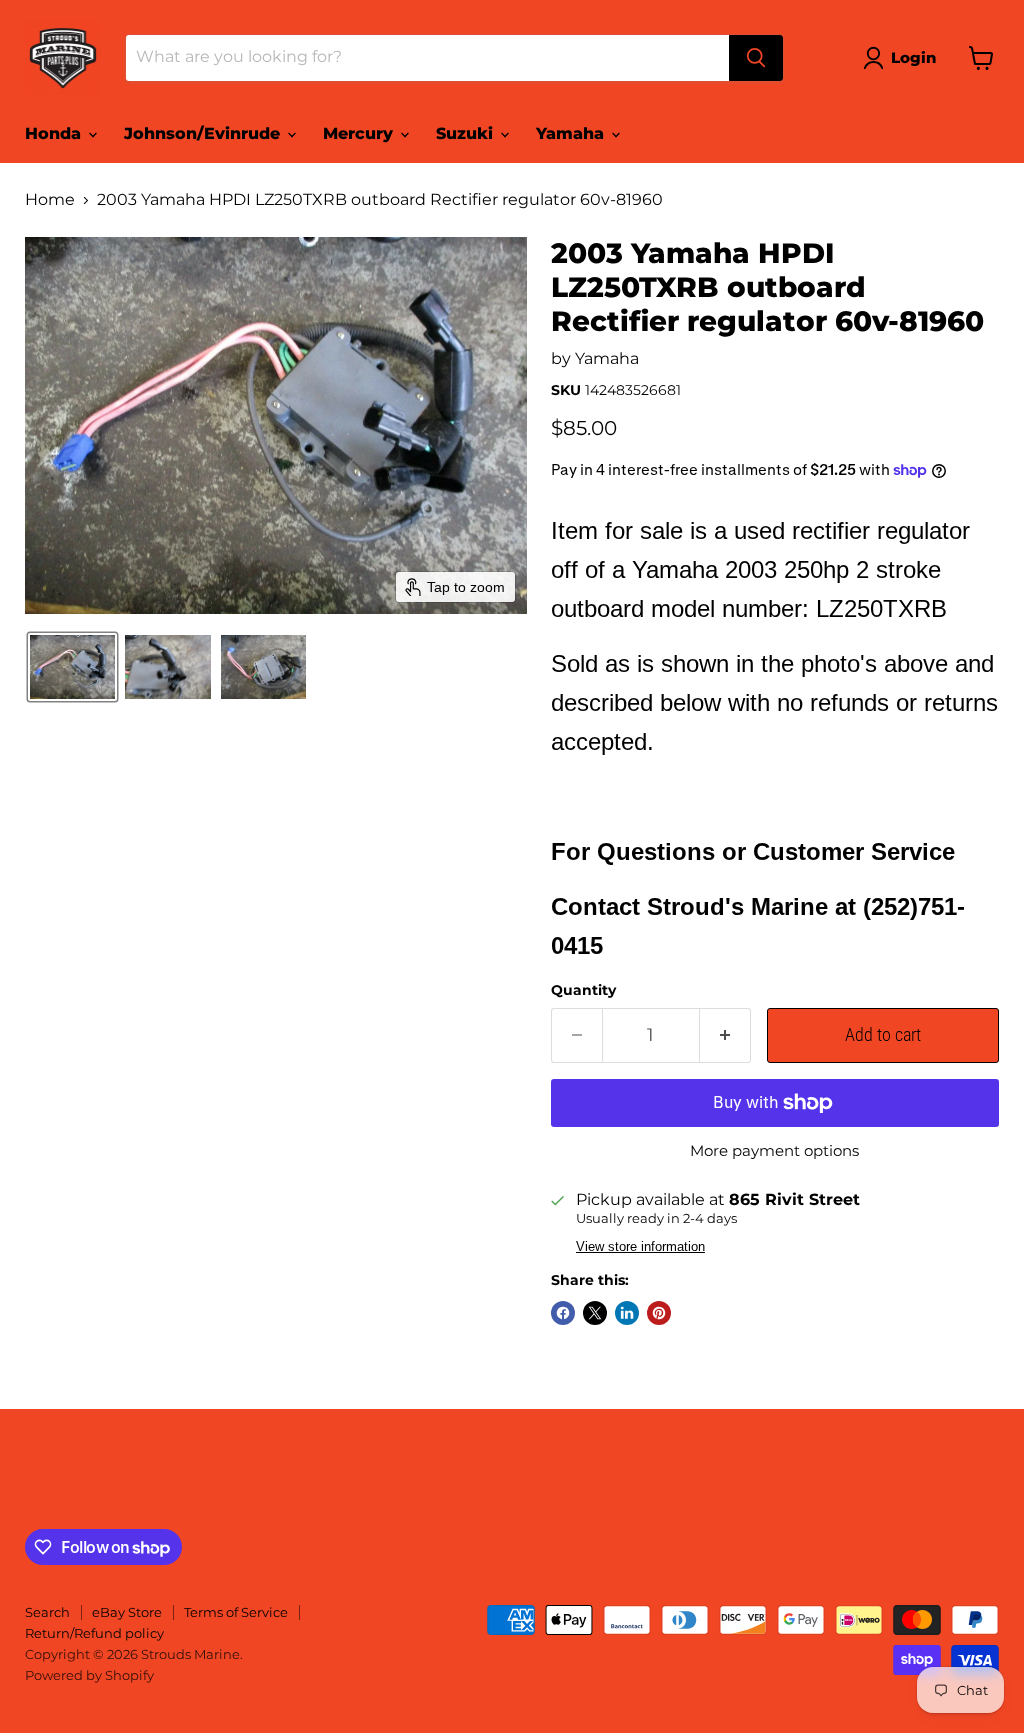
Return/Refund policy (94, 1633)
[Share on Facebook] (563, 1313)
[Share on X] (595, 1313)
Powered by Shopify (89, 1675)
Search (47, 1612)
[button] (903, 58)
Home (50, 200)
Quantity (583, 990)
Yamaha (572, 133)
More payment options (774, 1150)
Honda (55, 133)
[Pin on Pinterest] (659, 1313)
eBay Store (127, 1612)
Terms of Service (236, 1612)
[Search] (756, 58)
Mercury (360, 133)
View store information (640, 1247)
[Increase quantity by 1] (725, 1035)
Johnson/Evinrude (204, 133)
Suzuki (467, 133)
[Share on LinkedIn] (627, 1313)
